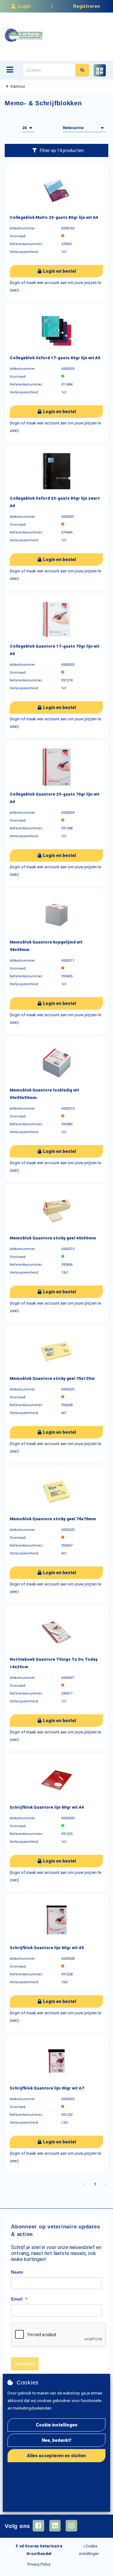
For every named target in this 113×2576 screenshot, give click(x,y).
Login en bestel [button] (59, 271)
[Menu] (10, 70)
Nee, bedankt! (56, 2440)
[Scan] (100, 70)
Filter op (62, 150)
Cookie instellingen (57, 2425)
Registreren (87, 6)
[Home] (24, 35)
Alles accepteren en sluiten (56, 2456)
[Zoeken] (82, 70)
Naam (17, 2272)
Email (19, 2299)
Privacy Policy (39, 2564)
